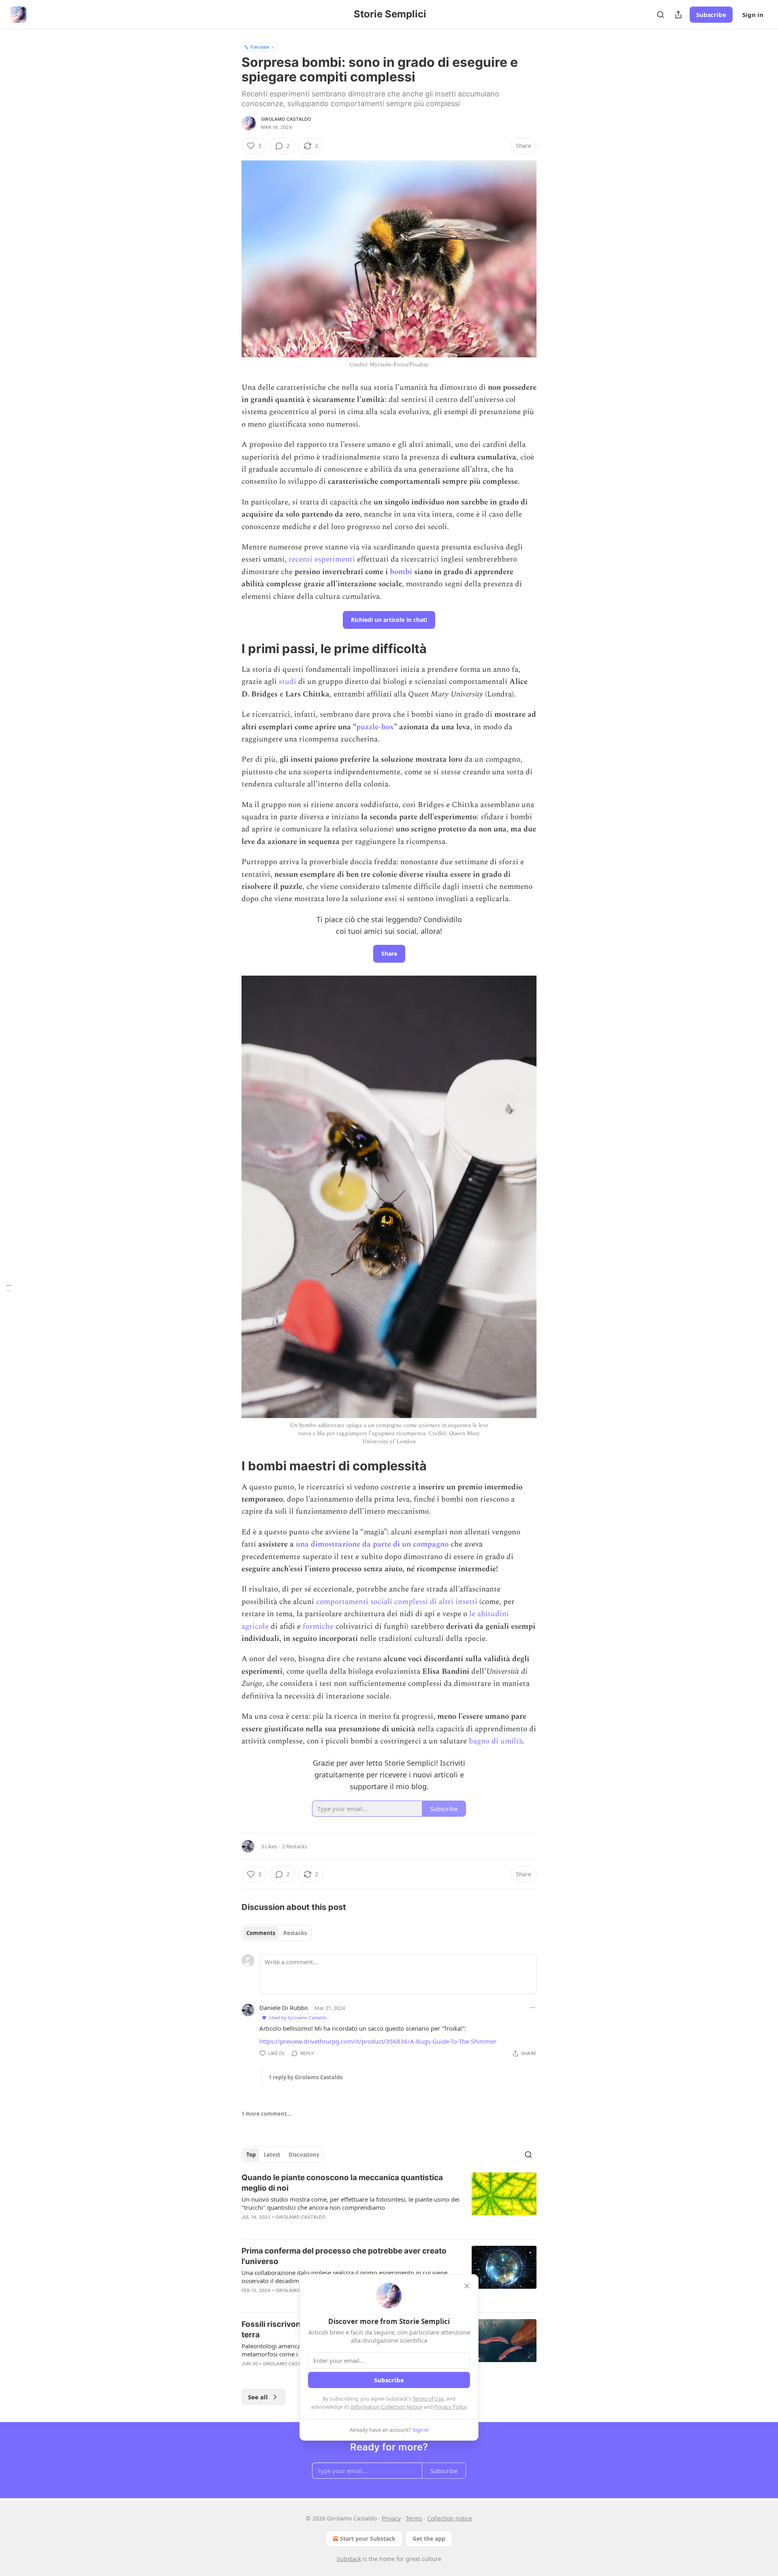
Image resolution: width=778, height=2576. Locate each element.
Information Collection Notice (387, 2407)
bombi (401, 572)
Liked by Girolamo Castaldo (298, 2017)
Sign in (753, 15)
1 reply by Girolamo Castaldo (306, 2077)
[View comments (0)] (320, 2228)
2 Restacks (295, 1846)
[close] (467, 2286)
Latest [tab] (272, 2155)
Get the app (429, 2539)
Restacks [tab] (295, 1933)
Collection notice (450, 2518)
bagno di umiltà (496, 1741)
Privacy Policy (450, 2407)
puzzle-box (375, 727)
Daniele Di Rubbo (284, 2008)
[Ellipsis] (532, 2008)
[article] (389, 2202)
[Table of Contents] (9, 1288)
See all (258, 2397)
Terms (414, 2518)
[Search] (660, 15)
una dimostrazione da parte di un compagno (372, 1544)
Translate (260, 47)
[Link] (230, 649)
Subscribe (711, 15)
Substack (349, 2559)
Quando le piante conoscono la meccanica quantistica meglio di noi (342, 2183)
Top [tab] (251, 2155)
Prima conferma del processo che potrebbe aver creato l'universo (344, 2256)
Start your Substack (368, 2539)
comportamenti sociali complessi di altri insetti (397, 1602)
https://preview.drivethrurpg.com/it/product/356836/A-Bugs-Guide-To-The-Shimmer (378, 2041)
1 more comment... (267, 2114)
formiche (318, 1627)
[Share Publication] (678, 15)
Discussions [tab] (304, 2155)
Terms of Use (428, 2399)
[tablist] (277, 1933)
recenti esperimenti (322, 559)
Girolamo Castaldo (286, 119)
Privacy (391, 2518)
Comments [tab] (261, 1933)
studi (287, 682)
